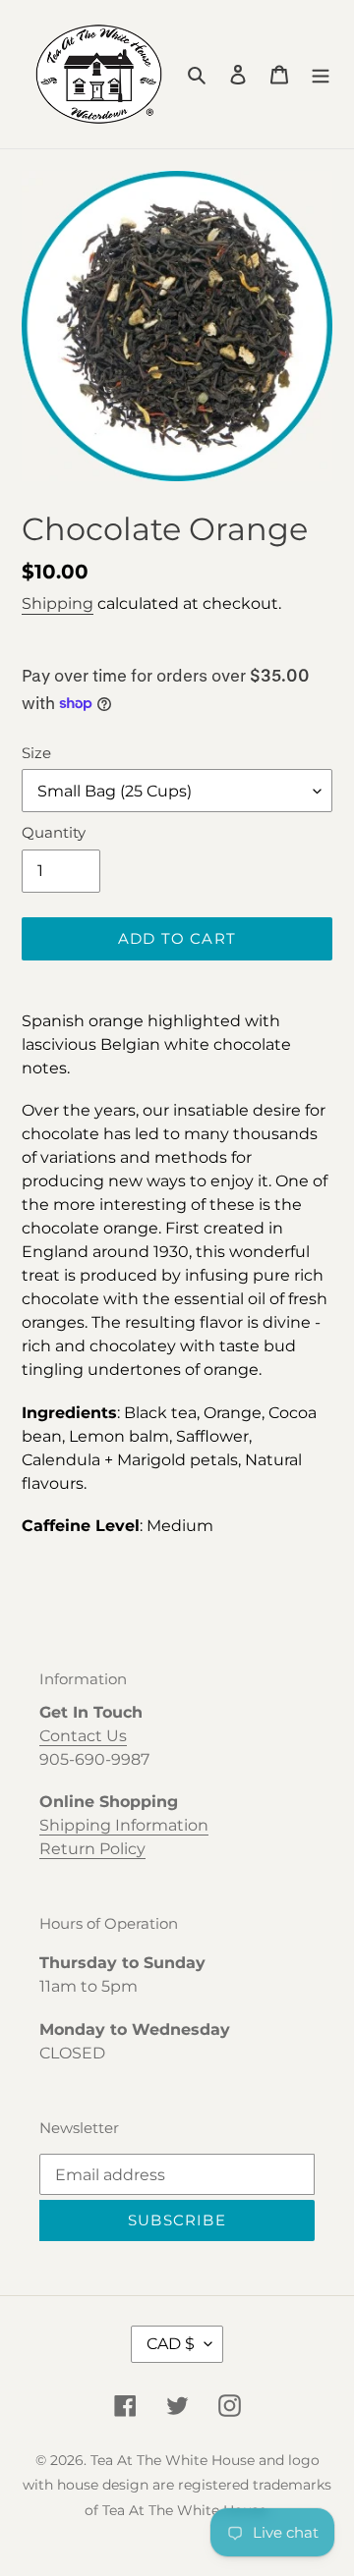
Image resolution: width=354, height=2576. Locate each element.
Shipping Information (124, 1825)
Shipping (58, 603)
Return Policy (92, 1849)
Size (36, 753)
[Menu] (321, 75)
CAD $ (171, 2344)
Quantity (54, 832)
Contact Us (83, 1736)
